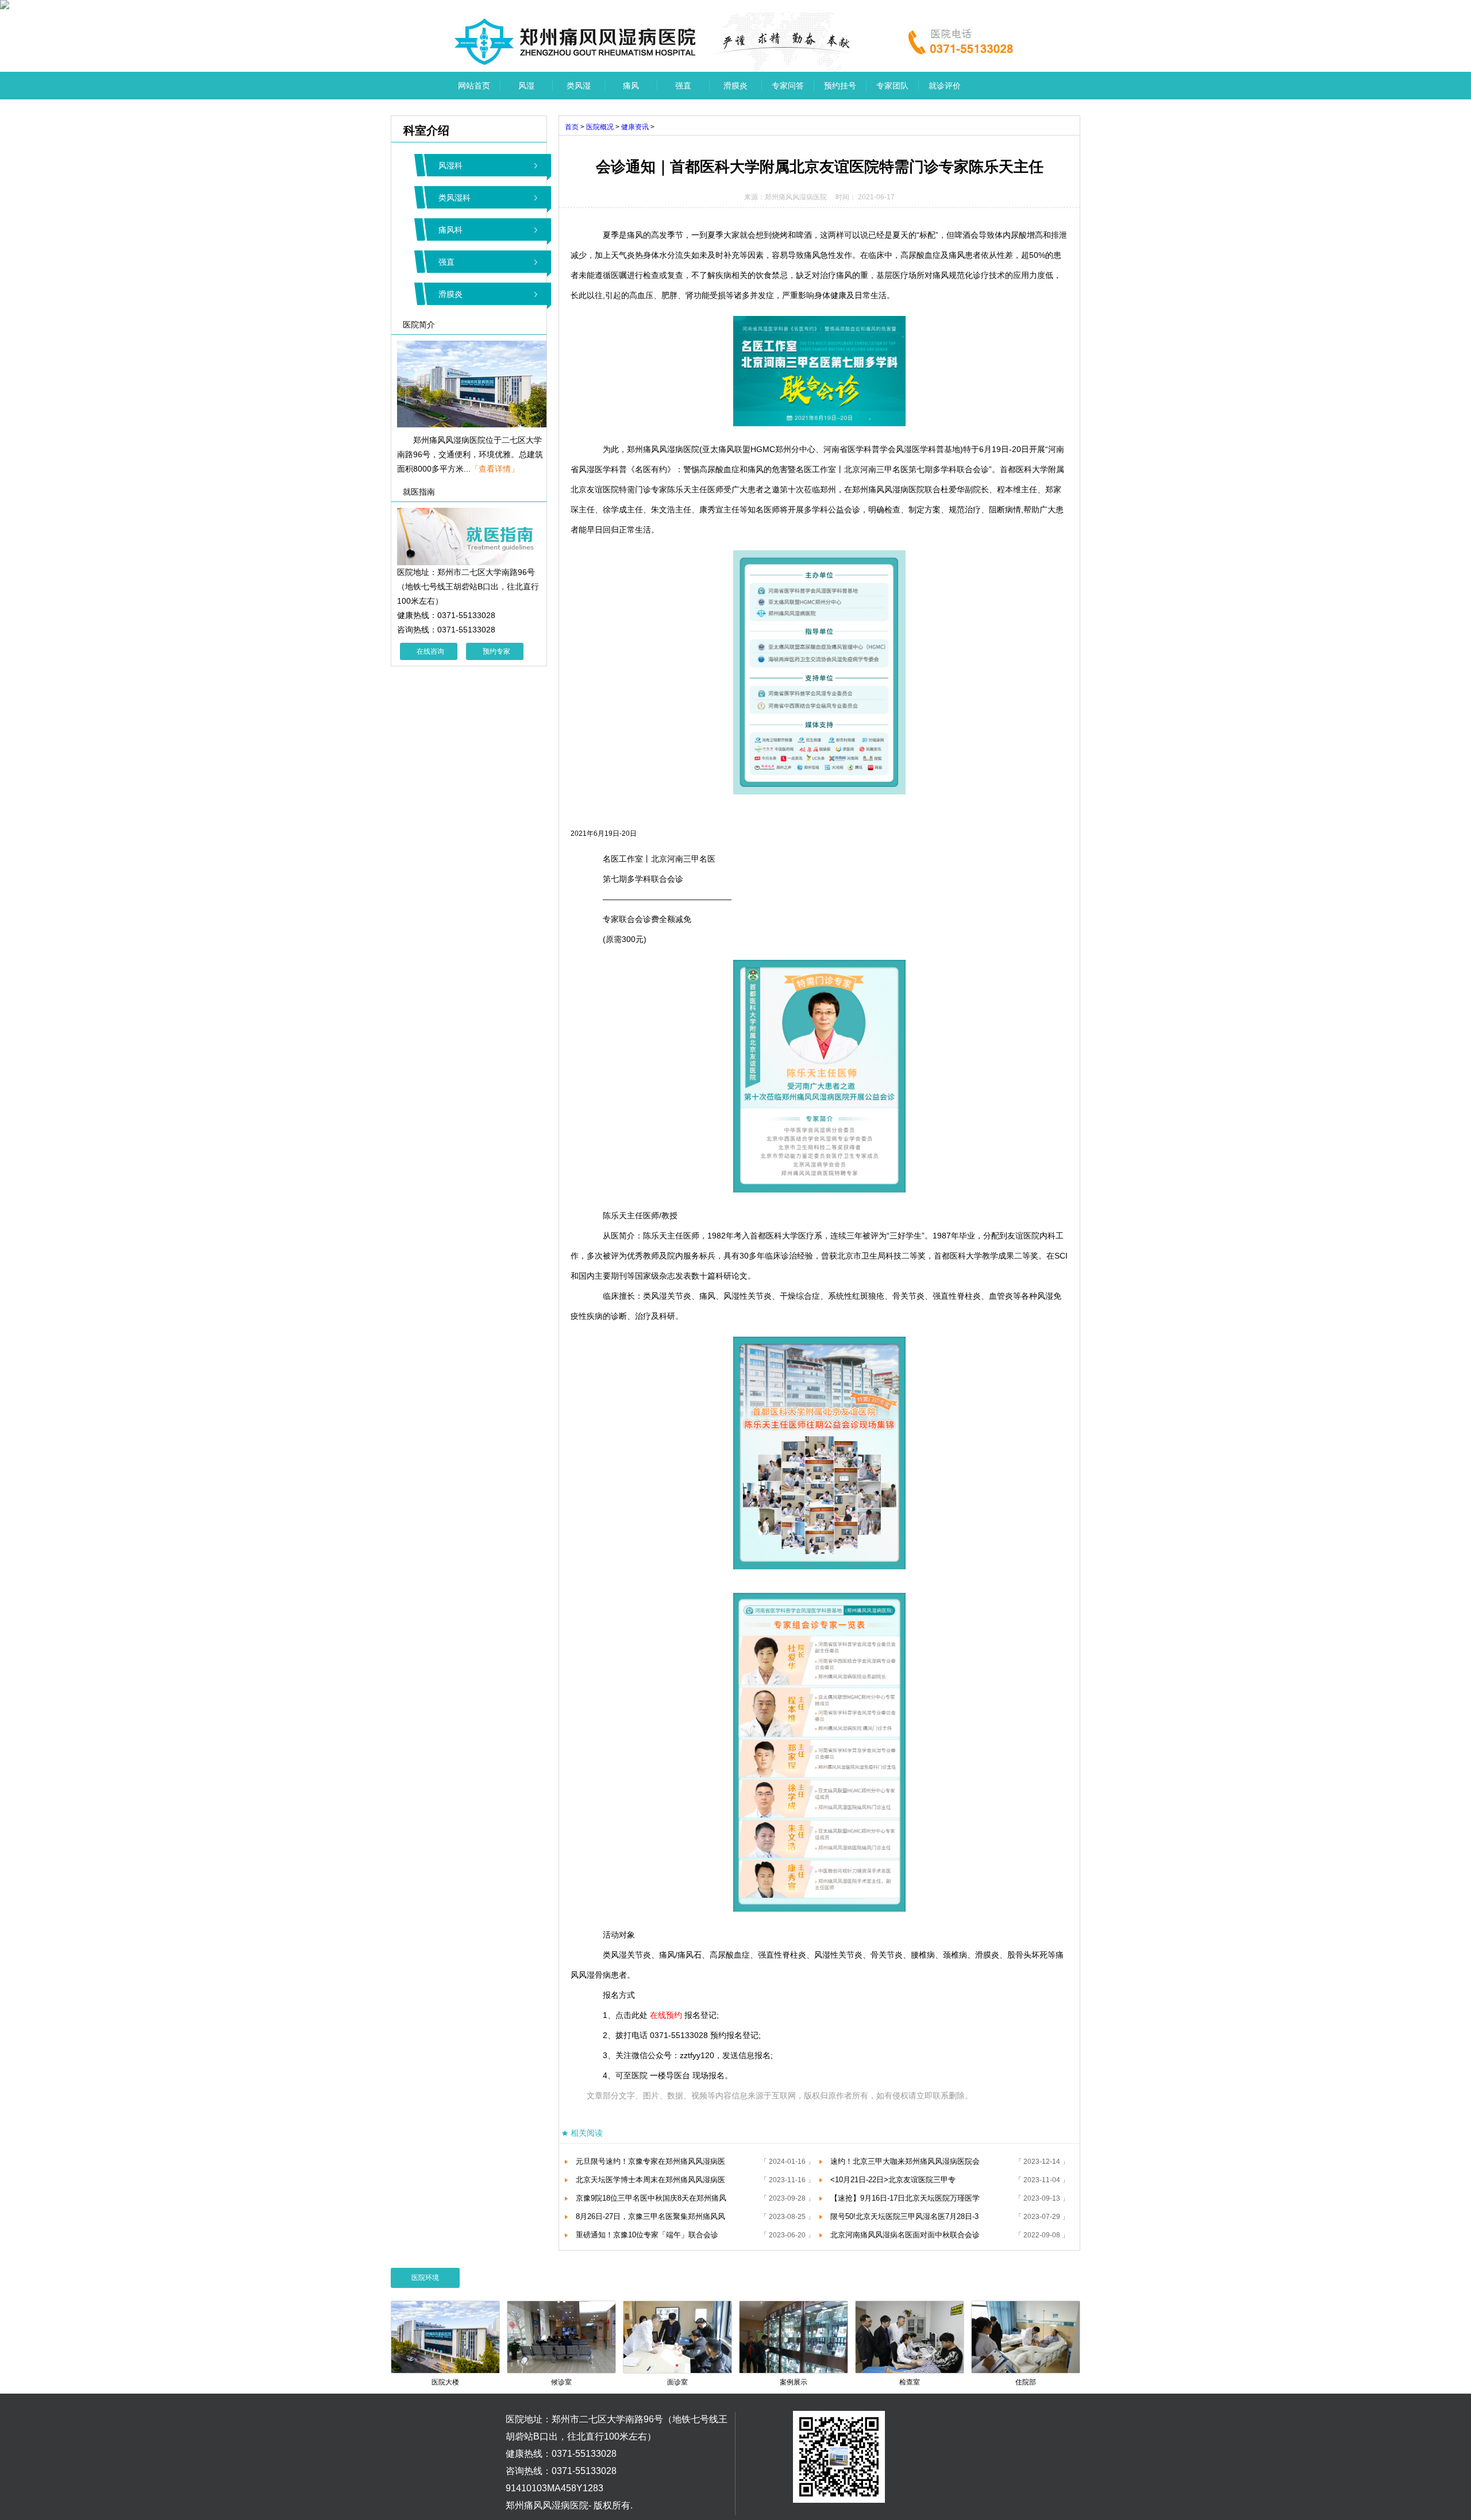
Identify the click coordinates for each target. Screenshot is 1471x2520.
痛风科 (450, 230)
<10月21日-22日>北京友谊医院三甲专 (893, 2180)
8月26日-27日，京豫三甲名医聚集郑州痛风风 (650, 2216)
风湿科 (450, 165)
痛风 (631, 86)
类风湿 (579, 86)
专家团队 (892, 86)
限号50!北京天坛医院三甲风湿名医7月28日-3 (904, 2216)
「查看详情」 (495, 469)
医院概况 (600, 127)
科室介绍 (420, 130)
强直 (683, 86)
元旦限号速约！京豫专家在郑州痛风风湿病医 (650, 2161)
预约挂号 (840, 86)
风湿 (526, 86)
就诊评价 (945, 86)
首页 (572, 127)
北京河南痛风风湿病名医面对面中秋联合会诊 (905, 2235)
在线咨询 (430, 651)
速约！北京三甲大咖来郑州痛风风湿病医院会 (905, 2161)
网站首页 (474, 86)
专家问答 (788, 86)
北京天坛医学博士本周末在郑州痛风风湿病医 (650, 2180)
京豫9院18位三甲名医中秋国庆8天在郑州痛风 (651, 2198)
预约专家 (496, 651)
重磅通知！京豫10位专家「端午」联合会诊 (647, 2235)
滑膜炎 (735, 86)
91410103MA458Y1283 (554, 2488)
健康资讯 (635, 127)
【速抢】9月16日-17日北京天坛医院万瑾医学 (905, 2198)
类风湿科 (455, 198)
